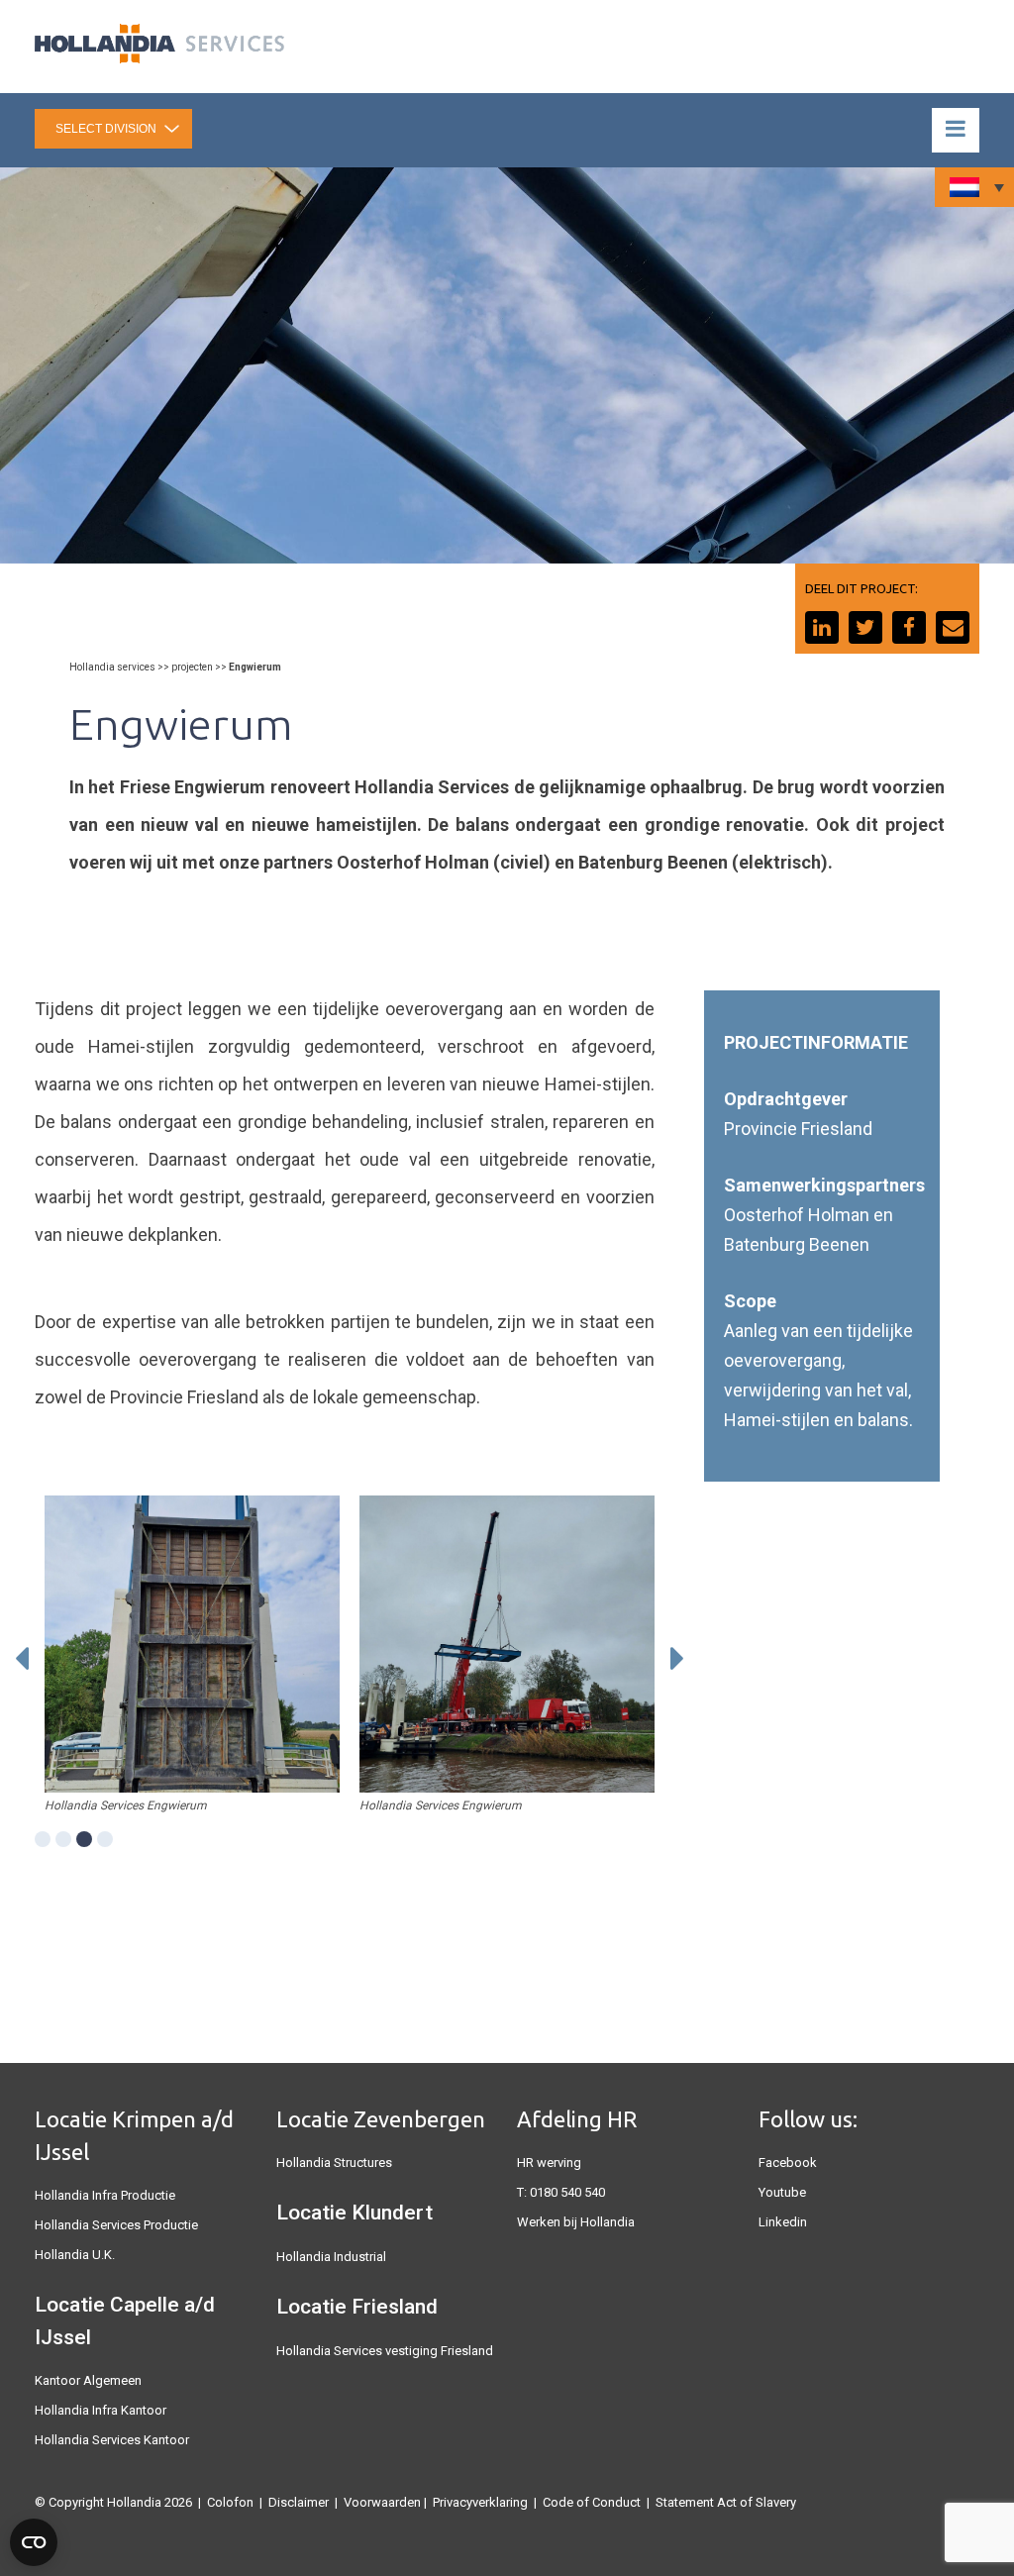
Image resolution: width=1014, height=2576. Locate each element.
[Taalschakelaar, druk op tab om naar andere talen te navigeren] (974, 187)
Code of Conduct (592, 2502)
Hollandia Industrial (331, 2257)
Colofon (230, 2502)
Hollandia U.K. (75, 2255)
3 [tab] (84, 1839)
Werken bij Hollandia (576, 2222)
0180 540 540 (567, 2192)
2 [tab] (63, 1839)
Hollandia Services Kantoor (112, 2440)
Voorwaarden (382, 2502)
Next (677, 1659)
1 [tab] (43, 1839)
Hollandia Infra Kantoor (101, 2410)
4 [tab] (105, 1839)
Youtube (782, 2192)
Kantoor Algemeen (88, 2380)
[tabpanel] (192, 1644)
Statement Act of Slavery (726, 2502)
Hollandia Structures (334, 2163)
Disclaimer (299, 2502)
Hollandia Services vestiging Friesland (385, 2351)
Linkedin (783, 2222)
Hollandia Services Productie (116, 2225)
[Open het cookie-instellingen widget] (34, 2542)
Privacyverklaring (480, 2502)
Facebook (788, 2163)
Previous (22, 1659)
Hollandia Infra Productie (105, 2195)
